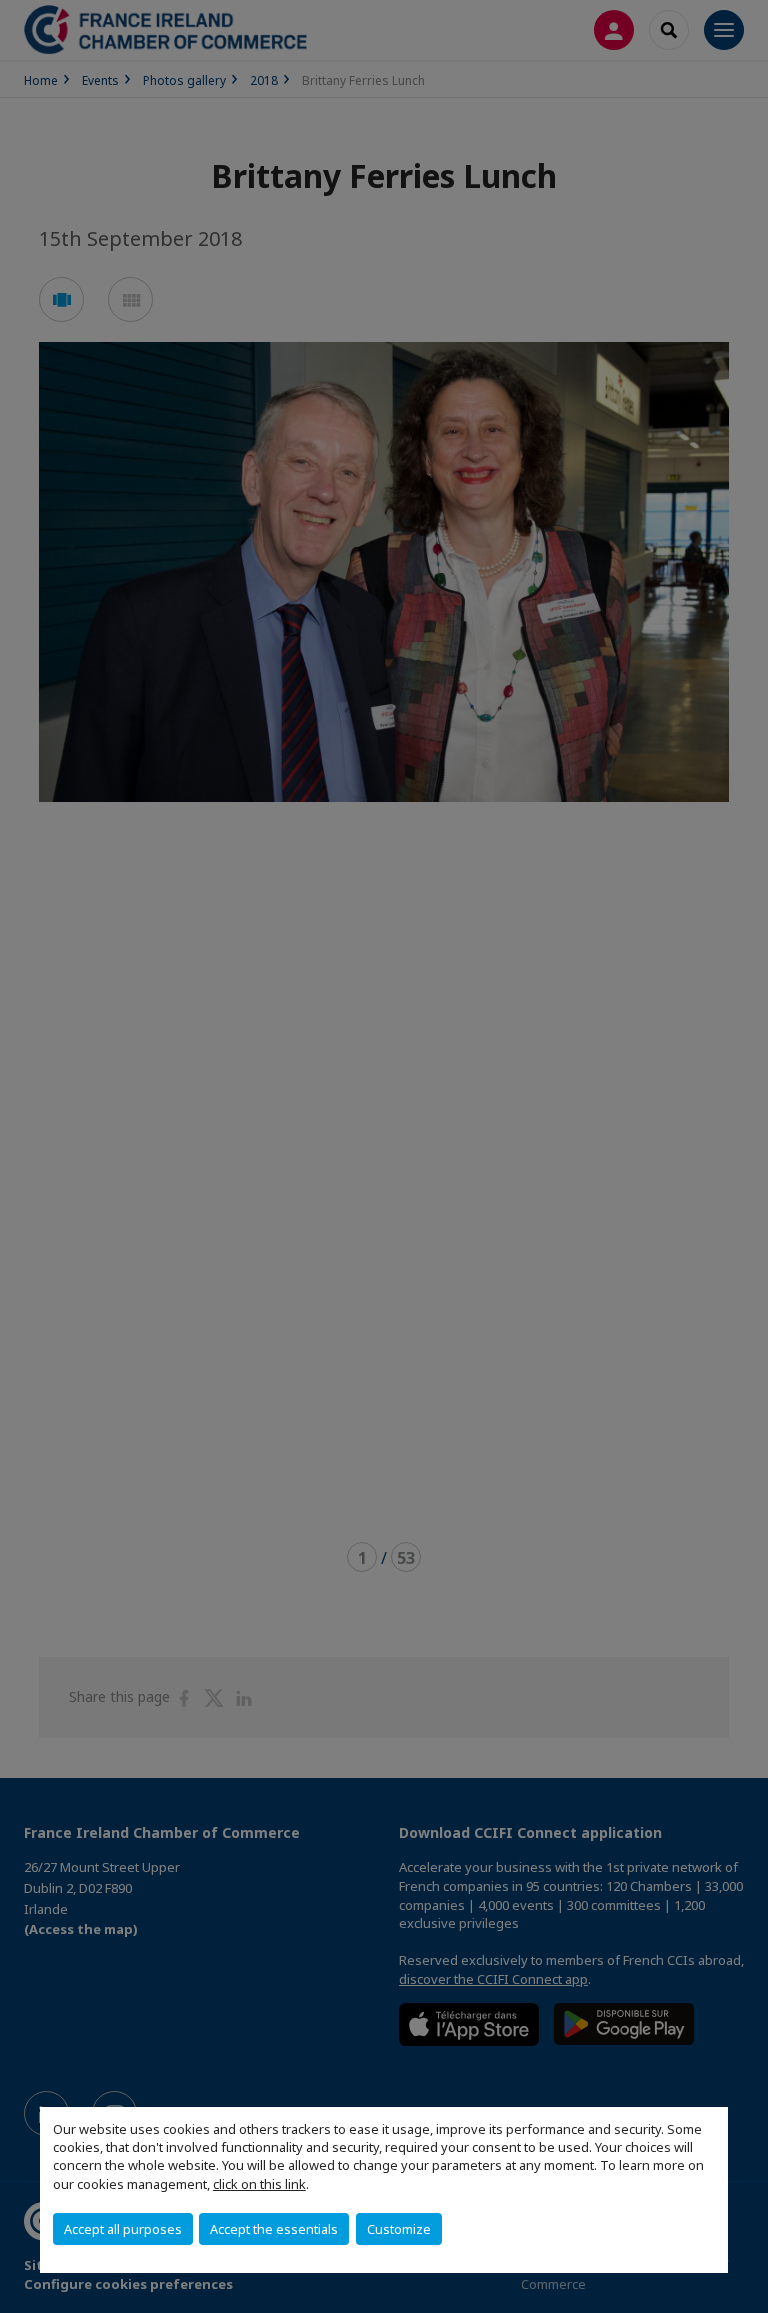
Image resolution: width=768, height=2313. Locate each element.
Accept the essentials (274, 2229)
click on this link (259, 2184)
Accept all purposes (123, 2229)
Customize (399, 2229)
